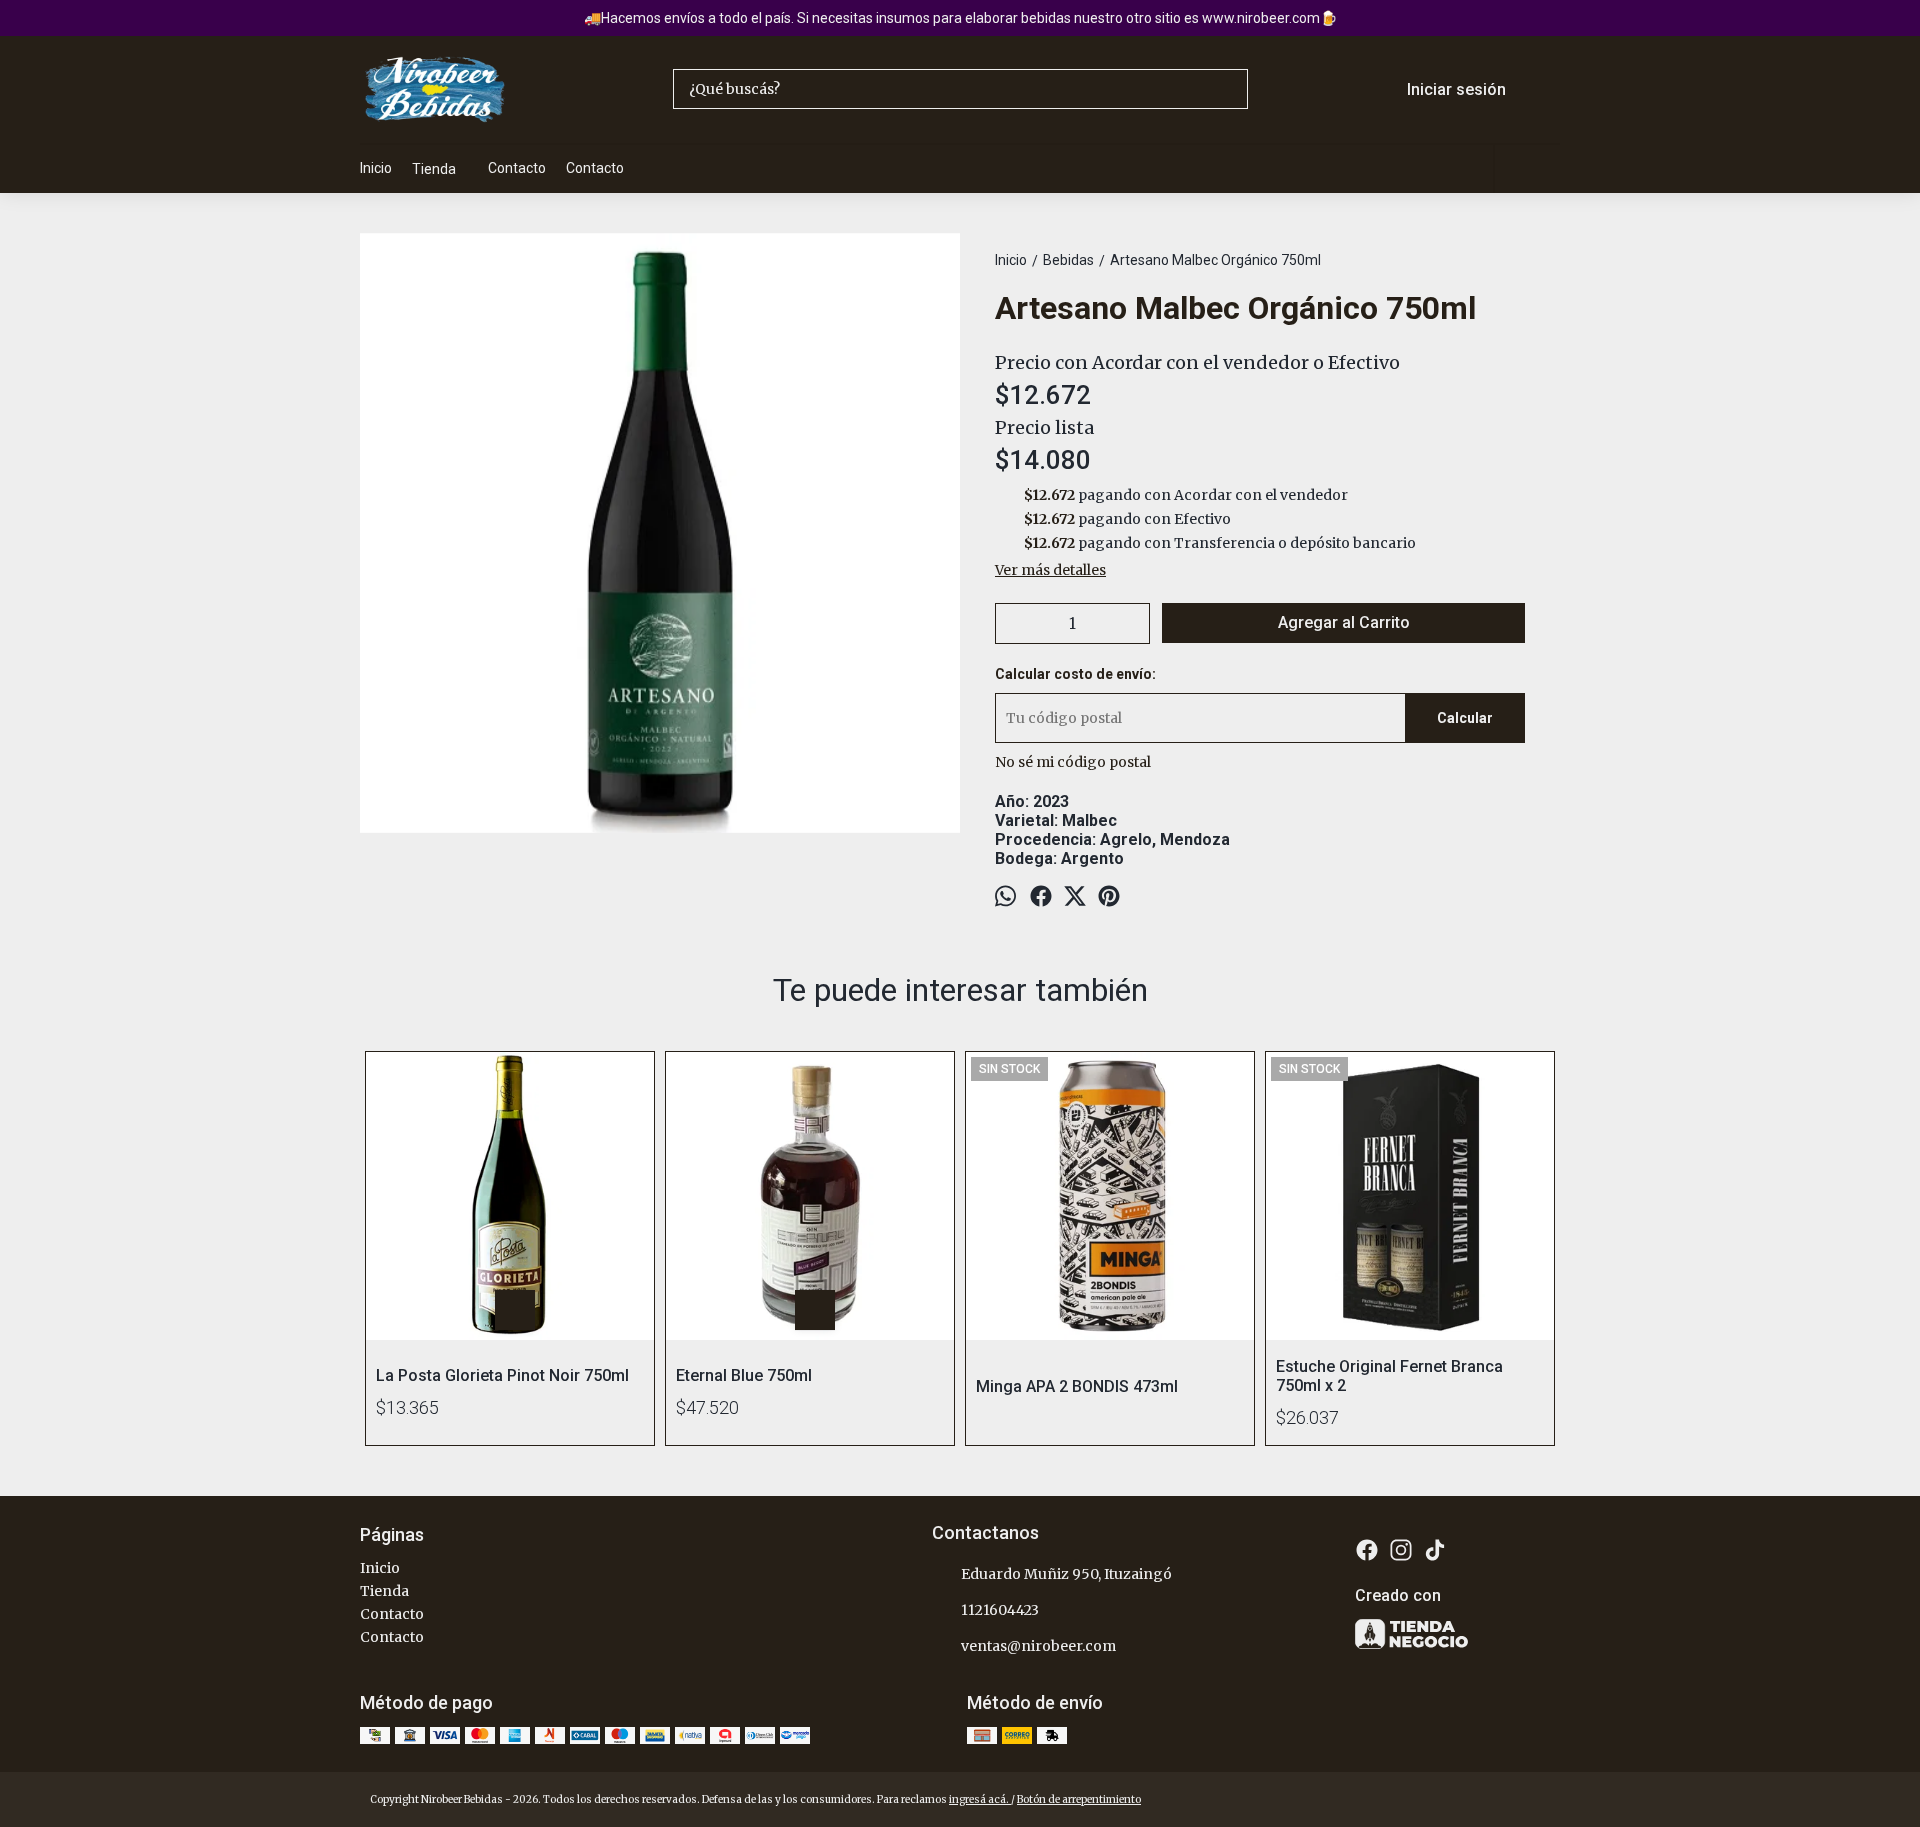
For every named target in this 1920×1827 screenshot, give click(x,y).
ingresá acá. (980, 1799)
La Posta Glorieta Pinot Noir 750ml (502, 1375)
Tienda (434, 169)
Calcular (1465, 718)
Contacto (517, 168)
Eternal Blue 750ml (744, 1375)
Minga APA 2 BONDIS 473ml (1077, 1386)
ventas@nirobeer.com (1038, 1646)
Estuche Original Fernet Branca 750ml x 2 (1389, 1376)
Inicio (376, 168)
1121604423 (1000, 1610)
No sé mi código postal (1073, 762)
